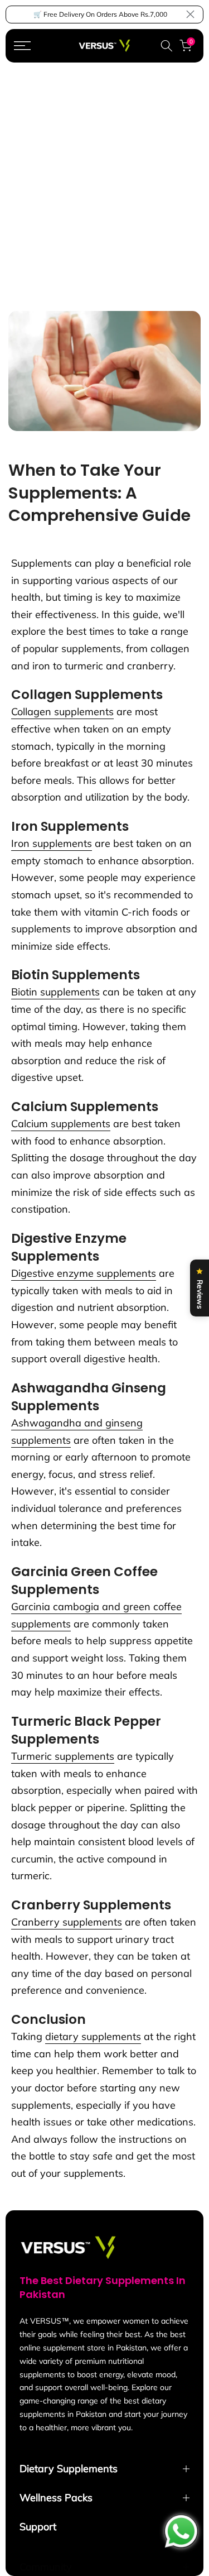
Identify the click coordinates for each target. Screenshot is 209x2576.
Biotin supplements (55, 992)
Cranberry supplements (67, 1922)
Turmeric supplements (63, 1756)
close (190, 14)
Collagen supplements (62, 712)
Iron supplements (52, 843)
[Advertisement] (104, 173)
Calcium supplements (61, 1124)
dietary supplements (93, 2036)
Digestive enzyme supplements (84, 1273)
